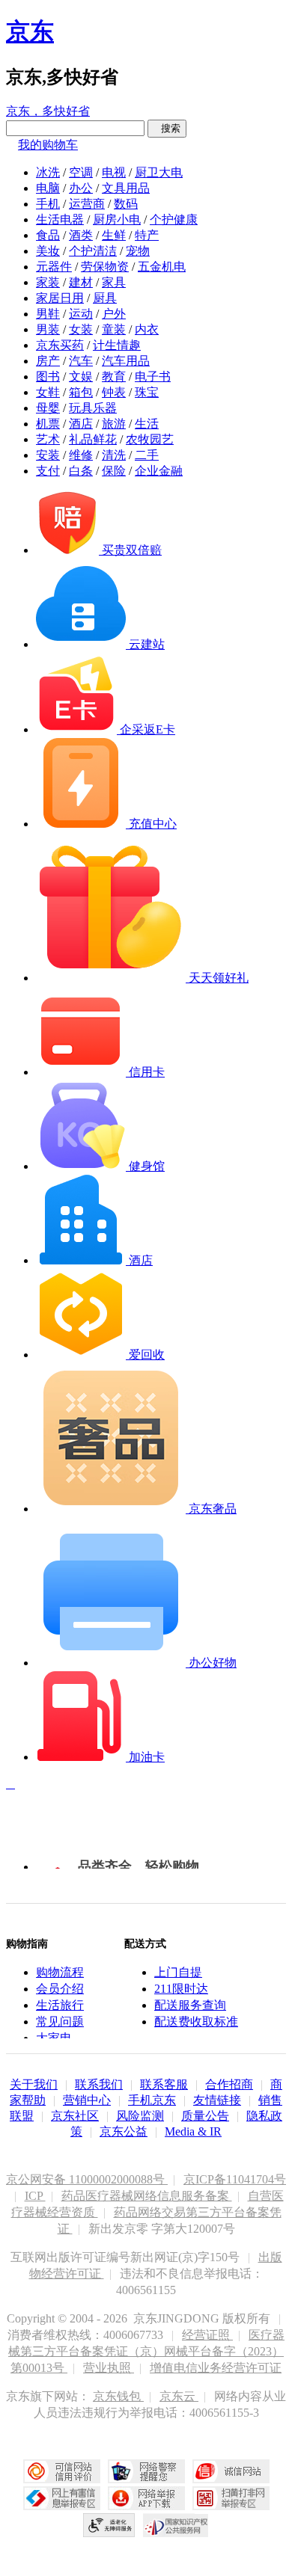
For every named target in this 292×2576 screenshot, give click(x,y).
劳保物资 (105, 267)
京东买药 (60, 345)
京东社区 (75, 2116)
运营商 (87, 204)
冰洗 (48, 172)
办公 (81, 188)
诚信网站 (231, 2471)
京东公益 (124, 2131)
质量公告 (205, 2116)
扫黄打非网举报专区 (231, 2498)
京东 (30, 31)
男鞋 (48, 314)
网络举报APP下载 (146, 2498)
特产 (147, 235)
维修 (81, 455)
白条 (81, 471)
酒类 (81, 235)
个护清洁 (93, 251)
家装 (48, 282)
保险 (114, 471)
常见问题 (60, 2022)
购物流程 (60, 1972)
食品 (48, 235)
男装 (48, 329)
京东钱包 (118, 2396)
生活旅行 (60, 2005)
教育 (114, 376)
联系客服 (164, 2084)
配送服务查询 (190, 2005)
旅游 (114, 424)
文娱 (81, 376)
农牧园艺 (150, 439)
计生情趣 (117, 345)
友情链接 (217, 2100)
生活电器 (60, 219)
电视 (114, 172)
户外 (114, 314)
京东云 (179, 2396)
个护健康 (174, 219)
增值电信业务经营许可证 (216, 2368)
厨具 (105, 298)
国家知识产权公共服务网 (176, 2525)
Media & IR (193, 2131)
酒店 (81, 424)
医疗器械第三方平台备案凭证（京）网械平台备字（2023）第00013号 (146, 2351)
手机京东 (152, 2100)
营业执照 (109, 2368)
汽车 (81, 361)
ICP (35, 2196)
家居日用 (60, 298)
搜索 (167, 128)
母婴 (48, 408)
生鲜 (114, 235)
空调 (81, 172)
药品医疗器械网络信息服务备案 (147, 2196)
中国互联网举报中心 (62, 2498)
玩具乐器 (93, 408)
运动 (81, 314)
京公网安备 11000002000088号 (87, 2179)
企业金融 (159, 471)
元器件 (54, 267)
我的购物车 (48, 145)
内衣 (147, 329)
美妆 (48, 251)
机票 (48, 424)
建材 (81, 282)
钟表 (114, 392)
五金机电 (162, 267)
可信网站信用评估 (62, 2471)
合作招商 (229, 2084)
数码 (126, 204)
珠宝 (147, 392)
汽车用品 (126, 361)
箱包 (81, 392)
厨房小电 (117, 219)
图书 (48, 376)
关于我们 (34, 2084)
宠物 (138, 251)
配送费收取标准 (196, 2022)
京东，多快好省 (48, 111)
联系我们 (99, 2084)
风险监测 (140, 2116)
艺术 (48, 439)
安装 (48, 455)
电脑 (48, 188)
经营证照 (207, 2335)
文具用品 (126, 188)
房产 (48, 361)
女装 (81, 329)
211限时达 (181, 1989)
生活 (147, 424)
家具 (114, 282)
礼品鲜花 (93, 439)
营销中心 (87, 2100)
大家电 (54, 2038)
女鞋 (48, 392)
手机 (48, 204)
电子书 (153, 376)
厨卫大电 (159, 172)
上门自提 (178, 1972)
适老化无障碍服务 (109, 2525)
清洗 (114, 455)
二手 (147, 455)
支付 (48, 471)
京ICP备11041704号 (235, 2179)
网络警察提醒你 (146, 2471)
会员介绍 (60, 1989)
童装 (114, 329)
